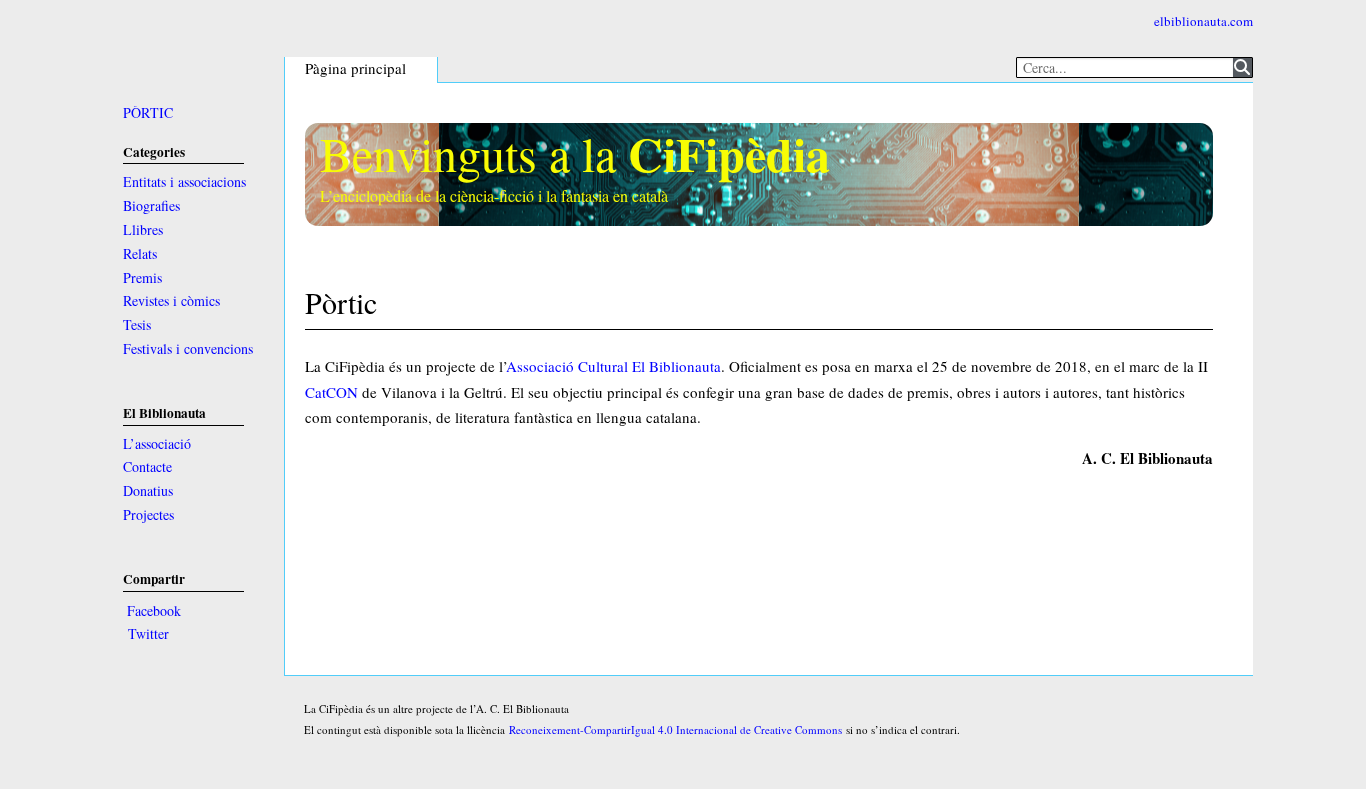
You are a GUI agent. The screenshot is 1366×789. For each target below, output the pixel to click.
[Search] (1242, 67)
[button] (153, 611)
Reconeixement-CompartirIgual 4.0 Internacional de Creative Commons (675, 729)
